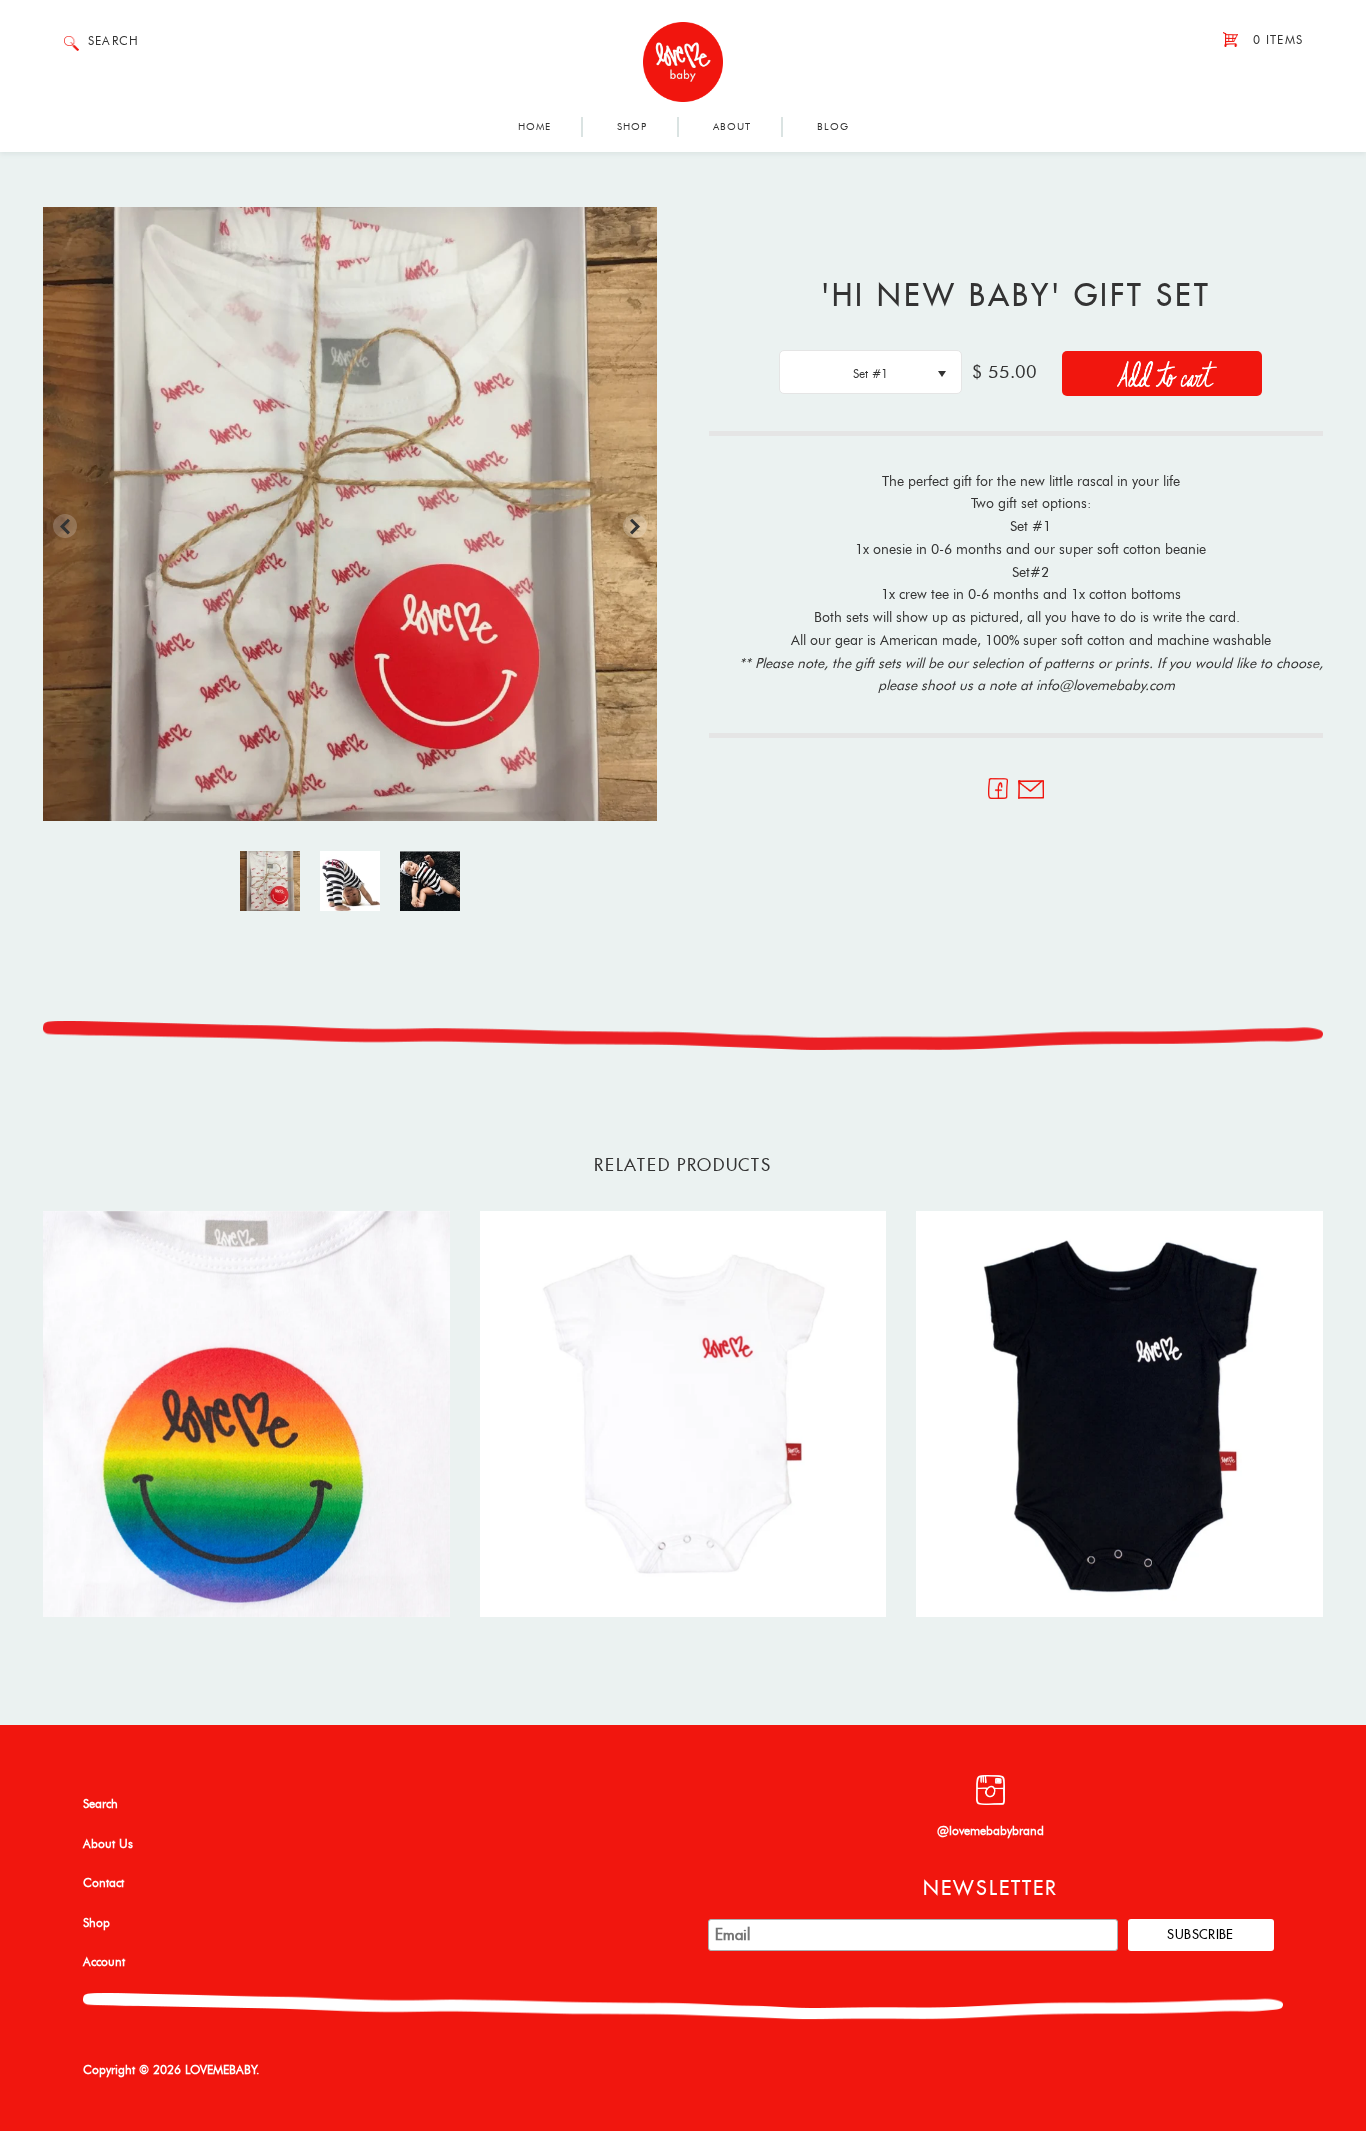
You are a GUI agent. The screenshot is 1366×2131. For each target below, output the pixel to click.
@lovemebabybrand (990, 1831)
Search (100, 1804)
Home (534, 127)
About (732, 127)
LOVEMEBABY (220, 2070)
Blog (833, 127)
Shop (632, 127)
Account (104, 1962)
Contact (103, 1883)
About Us (108, 1844)
